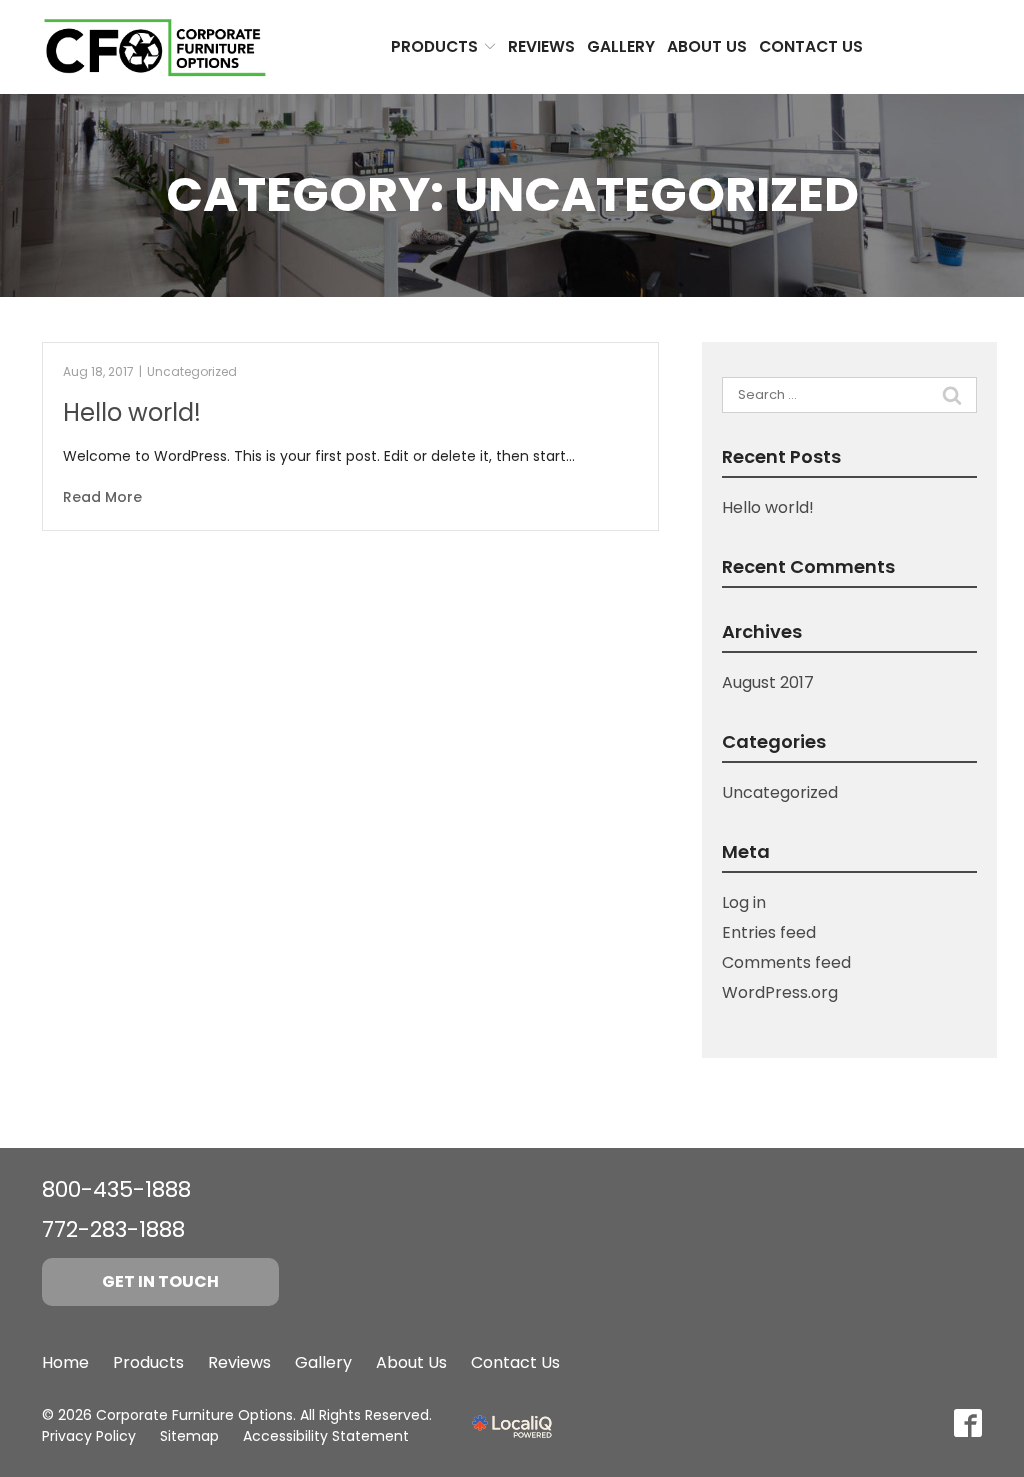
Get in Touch (160, 1281)
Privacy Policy (89, 1436)
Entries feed (769, 932)
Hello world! (132, 412)
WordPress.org (780, 992)
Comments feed (786, 962)
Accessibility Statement (326, 1436)
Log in (744, 902)
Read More (102, 497)
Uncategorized (192, 371)
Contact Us (811, 46)
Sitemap (189, 1436)
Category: (512, 194)
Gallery (621, 46)
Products (434, 46)
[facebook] (968, 1423)
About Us (707, 46)
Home (65, 1362)
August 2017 (768, 682)
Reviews (541, 46)
